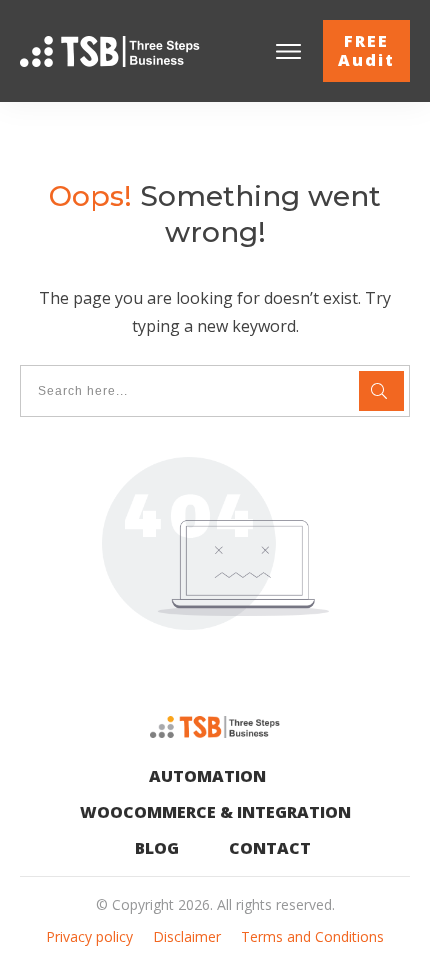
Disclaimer (187, 936)
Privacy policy (89, 936)
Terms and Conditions (312, 936)
